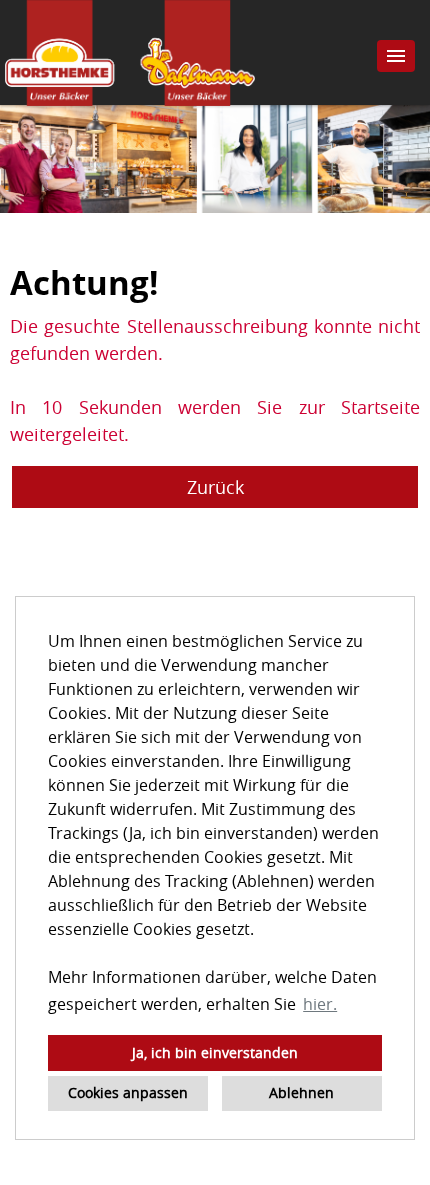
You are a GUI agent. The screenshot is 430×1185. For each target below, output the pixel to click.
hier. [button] (320, 1004)
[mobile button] (396, 56)
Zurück (215, 487)
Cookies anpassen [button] (128, 1092)
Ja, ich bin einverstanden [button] (215, 1052)
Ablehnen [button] (301, 1092)
